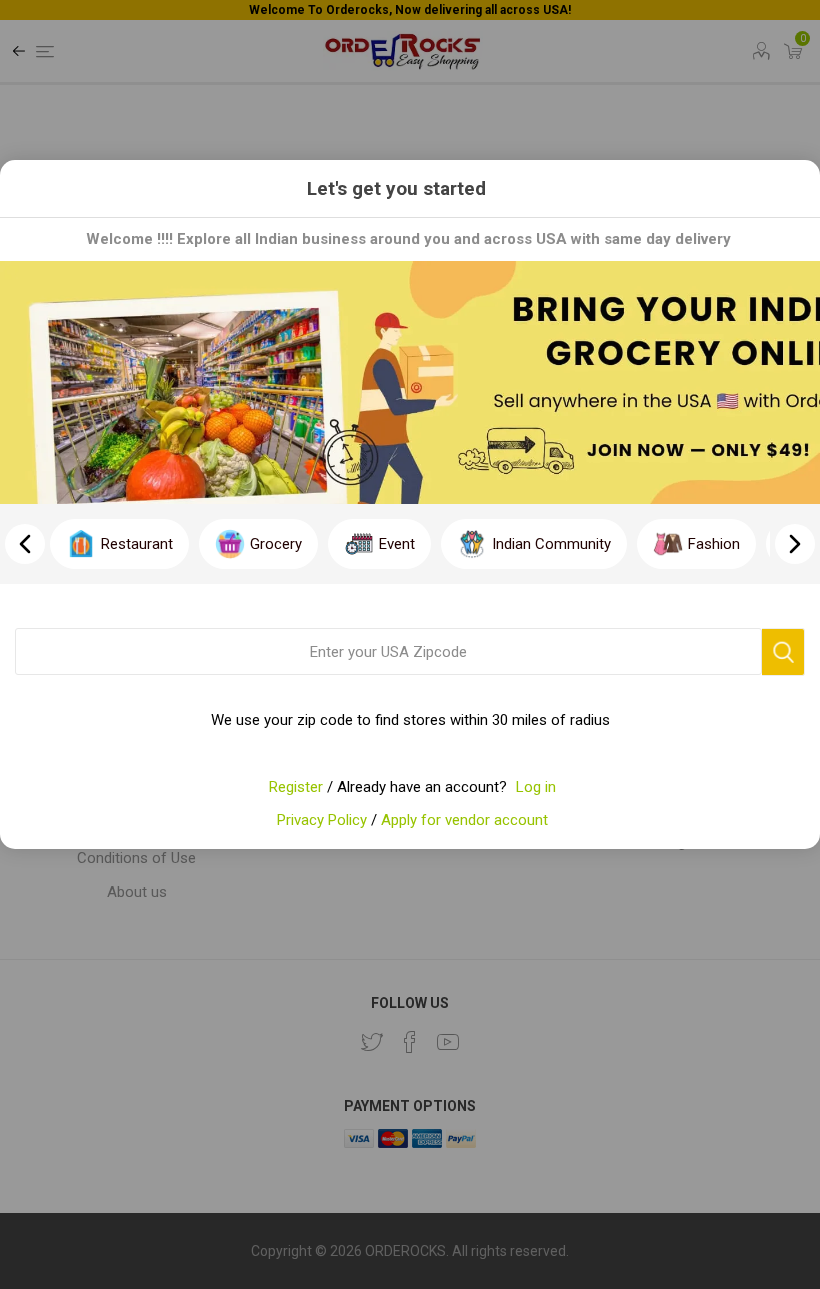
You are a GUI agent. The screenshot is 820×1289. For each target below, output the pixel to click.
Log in (536, 787)
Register (296, 787)
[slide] (795, 544)
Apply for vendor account (464, 820)
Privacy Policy (322, 820)
